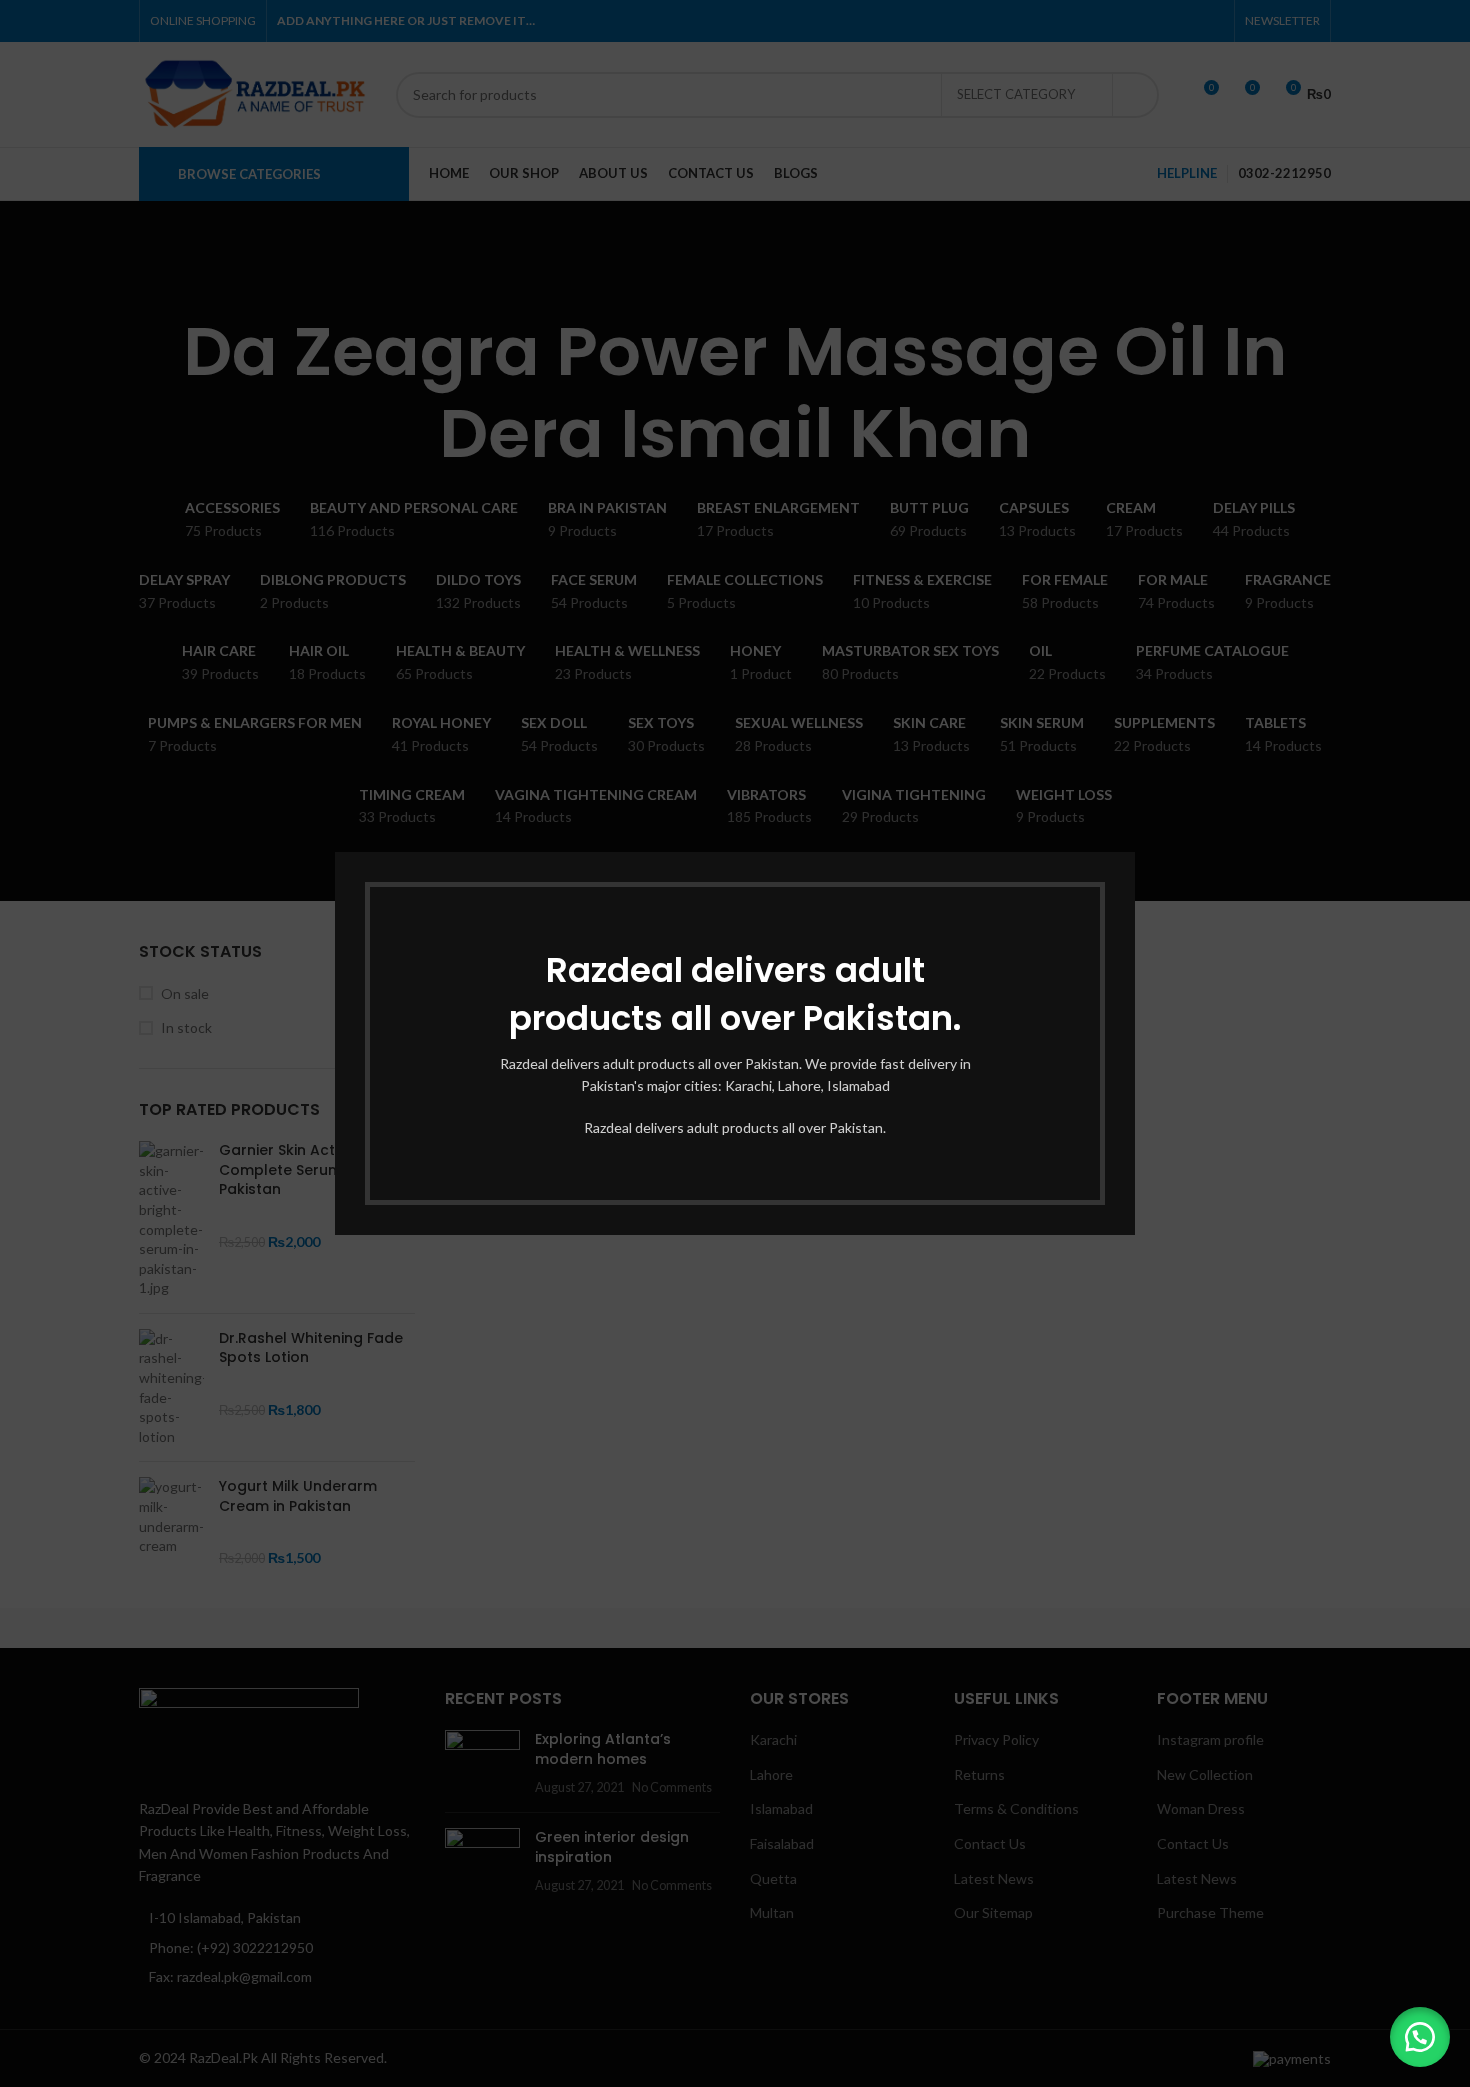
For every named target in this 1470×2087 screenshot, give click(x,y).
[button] (1420, 2037)
